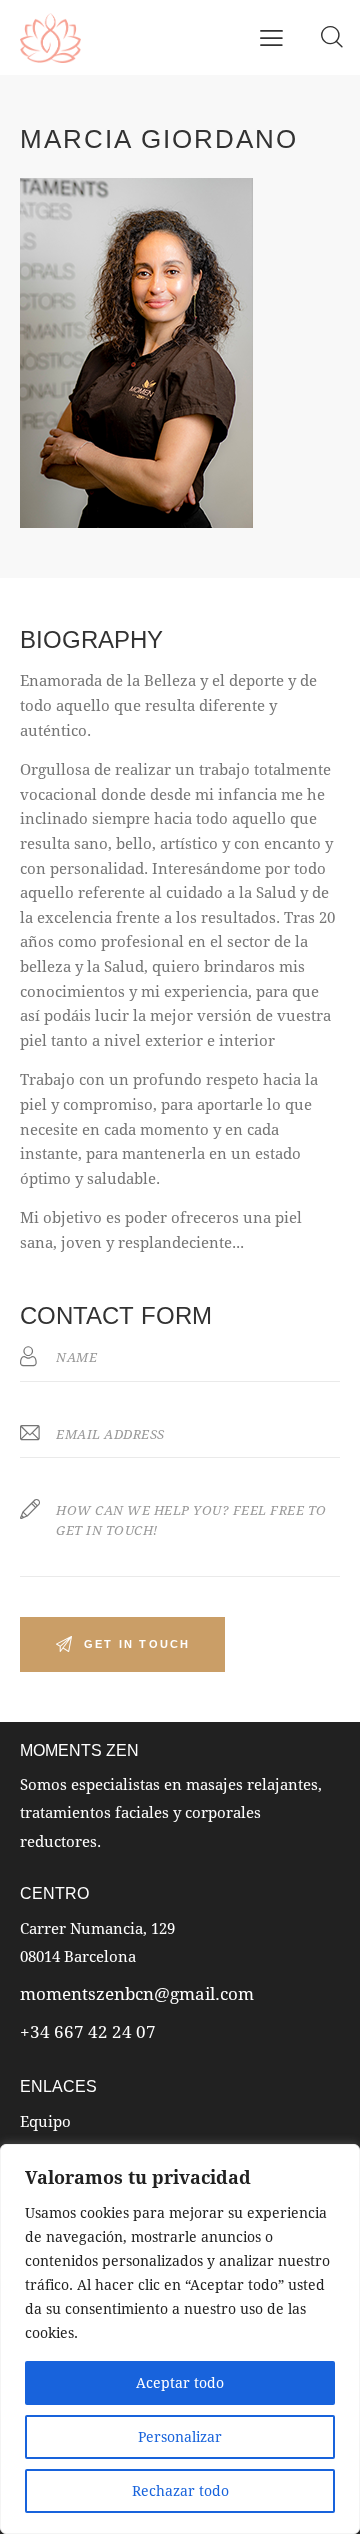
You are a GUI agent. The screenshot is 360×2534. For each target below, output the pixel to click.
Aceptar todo (180, 2382)
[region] (180, 2339)
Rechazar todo (180, 2490)
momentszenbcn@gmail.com (137, 1993)
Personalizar (180, 2436)
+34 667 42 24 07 (88, 2031)
